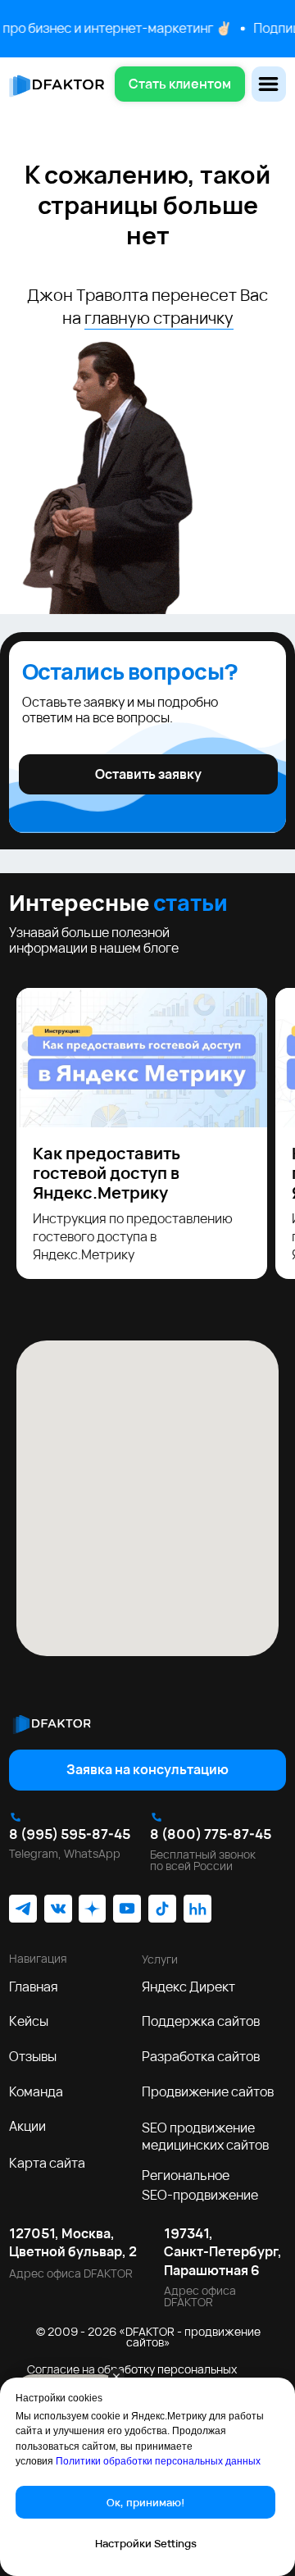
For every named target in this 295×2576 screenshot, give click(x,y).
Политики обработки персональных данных (158, 2461)
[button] (180, 84)
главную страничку (159, 318)
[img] (52, 1723)
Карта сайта (47, 2163)
